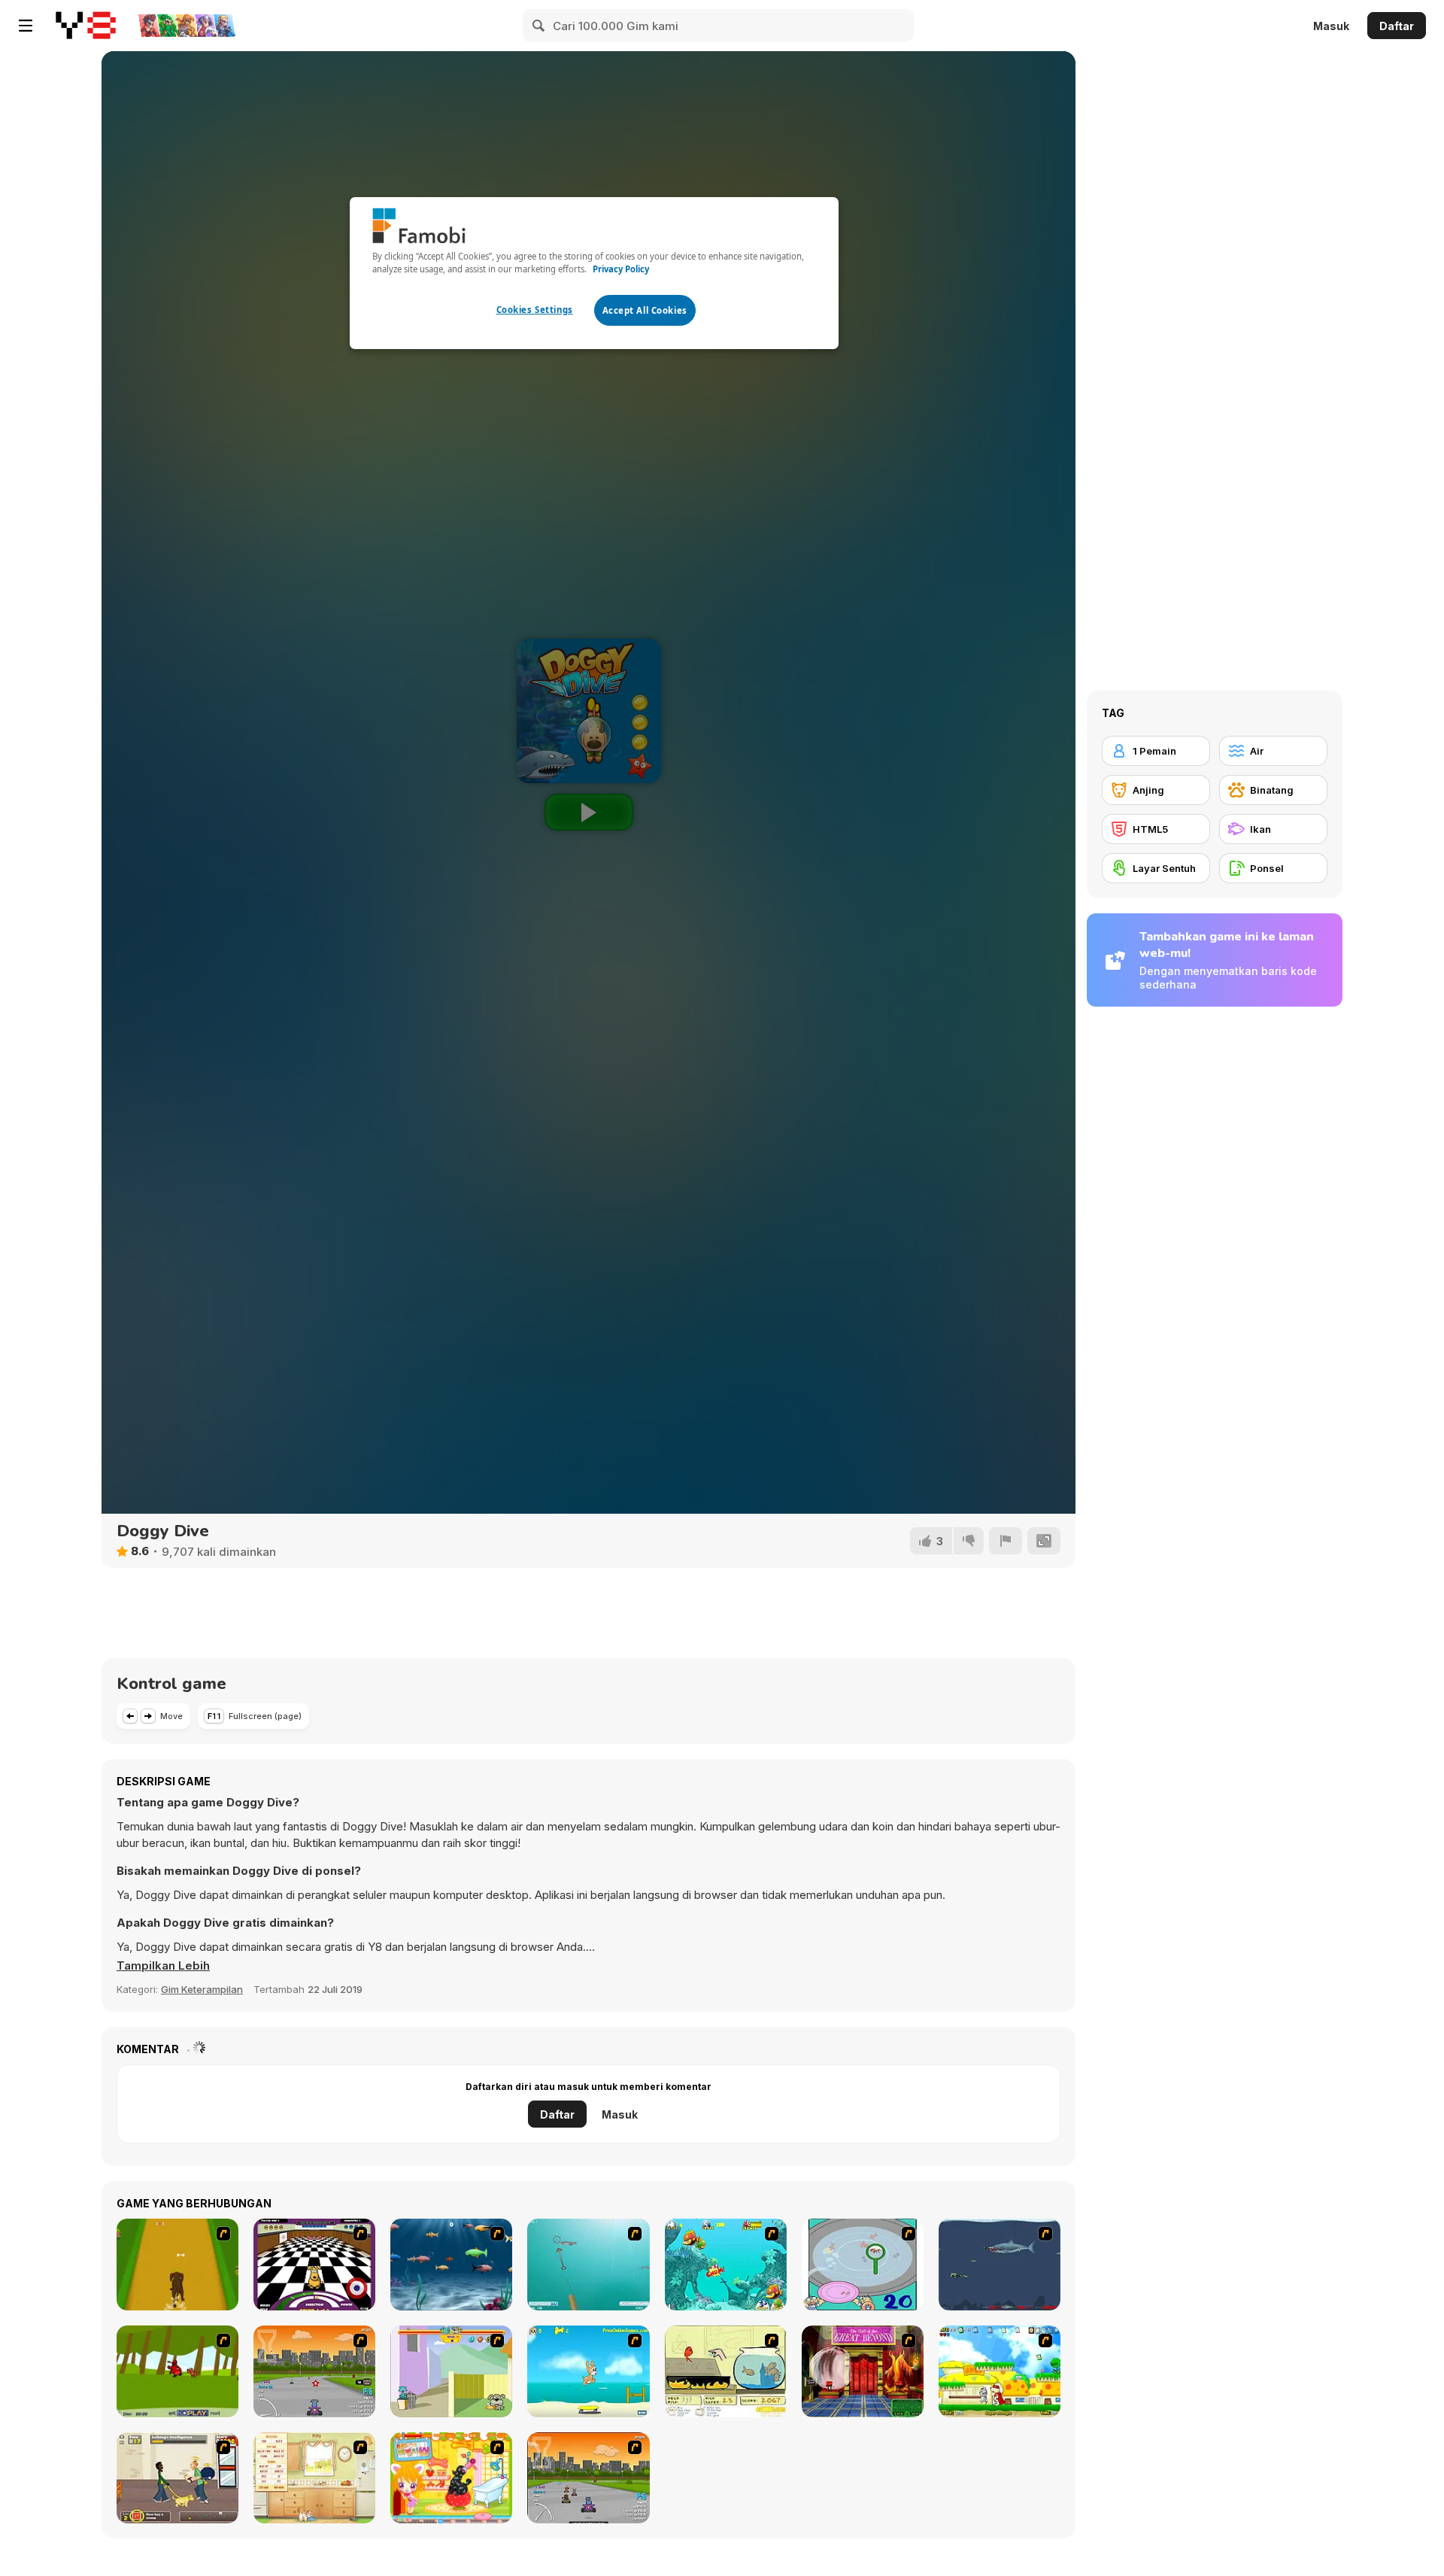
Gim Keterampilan (202, 1989)
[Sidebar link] (26, 26)
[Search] (539, 26)
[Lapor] (1006, 1541)
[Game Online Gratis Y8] (86, 26)
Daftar (1397, 26)
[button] (163, 1966)
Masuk (1331, 26)
